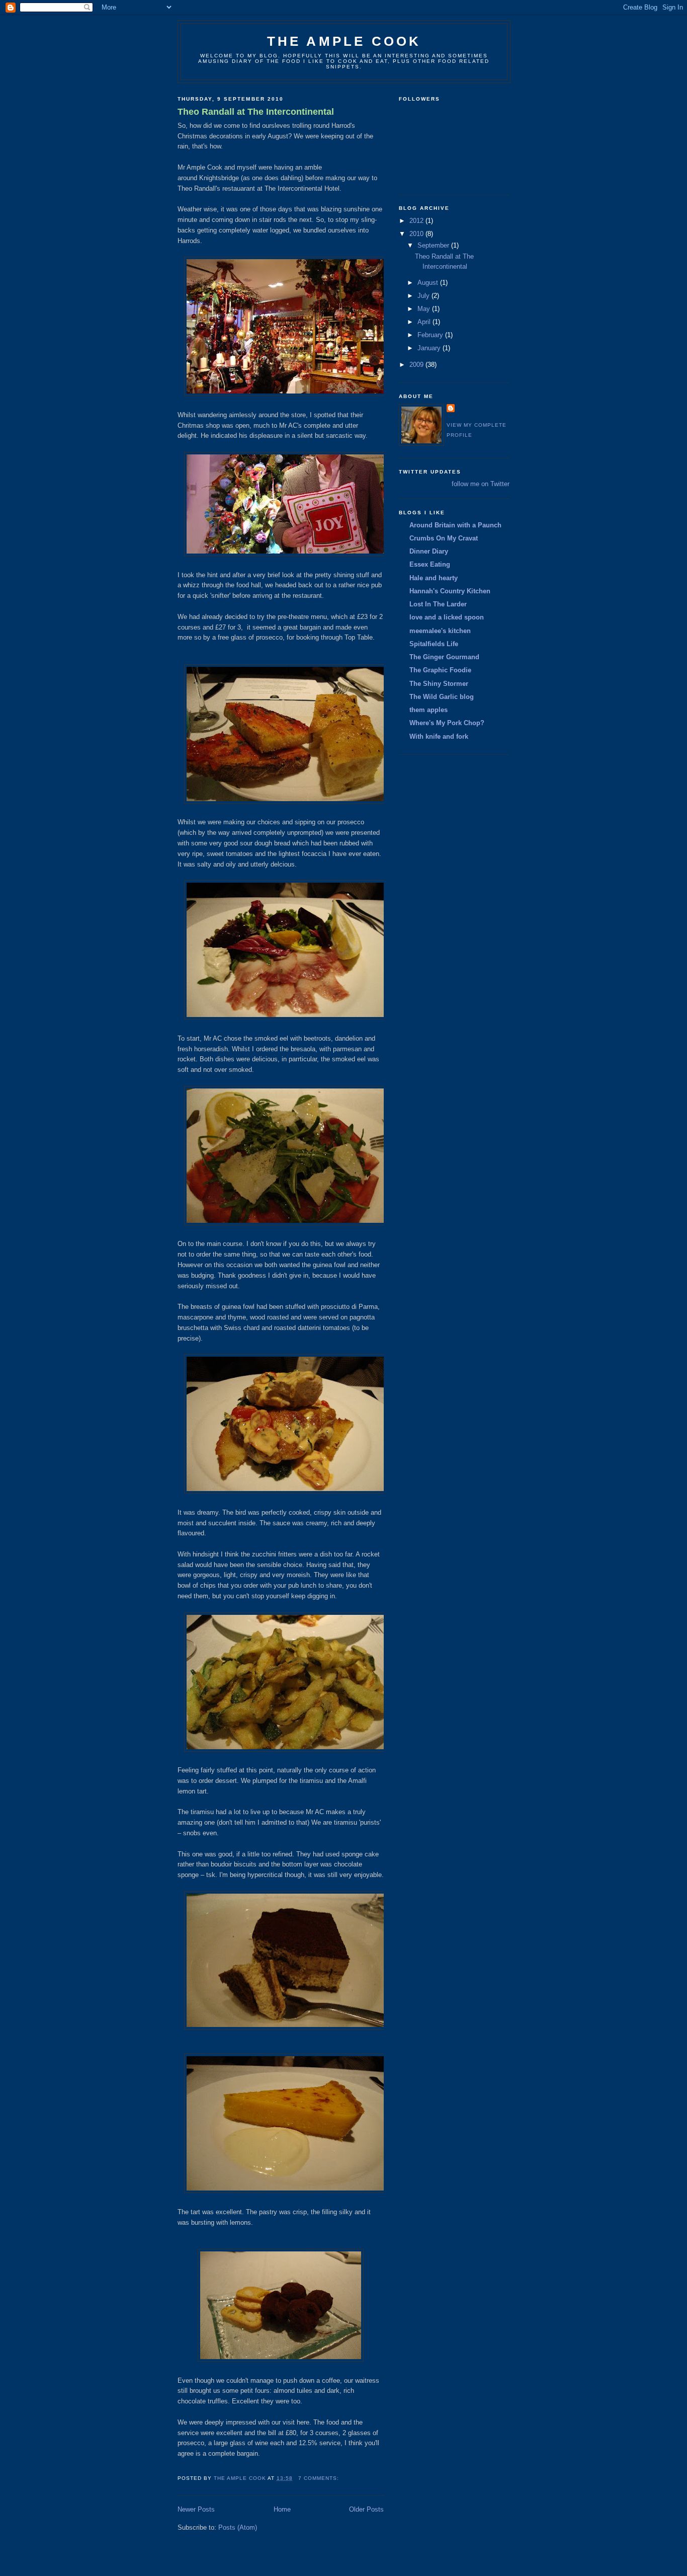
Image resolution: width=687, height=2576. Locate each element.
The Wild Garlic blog (442, 697)
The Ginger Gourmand (444, 657)
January (430, 348)
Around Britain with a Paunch (455, 525)
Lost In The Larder (438, 604)
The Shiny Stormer (439, 684)
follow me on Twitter (481, 484)
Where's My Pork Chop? (447, 723)
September (434, 245)
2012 (417, 221)
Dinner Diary (429, 551)
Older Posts (366, 2509)
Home (282, 2509)
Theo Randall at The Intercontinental (256, 112)
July (424, 296)
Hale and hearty (434, 578)
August (429, 283)
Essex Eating (430, 564)
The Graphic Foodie (440, 670)
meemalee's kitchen (440, 631)
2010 (417, 234)
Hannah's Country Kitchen (450, 591)
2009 (417, 365)
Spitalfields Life (434, 644)
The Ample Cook (344, 41)
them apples (428, 710)
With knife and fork (439, 736)
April (425, 322)
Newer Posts (196, 2509)
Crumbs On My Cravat (444, 538)
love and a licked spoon (447, 617)
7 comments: (320, 2478)
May (425, 309)
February (431, 335)
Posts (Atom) (238, 2527)
